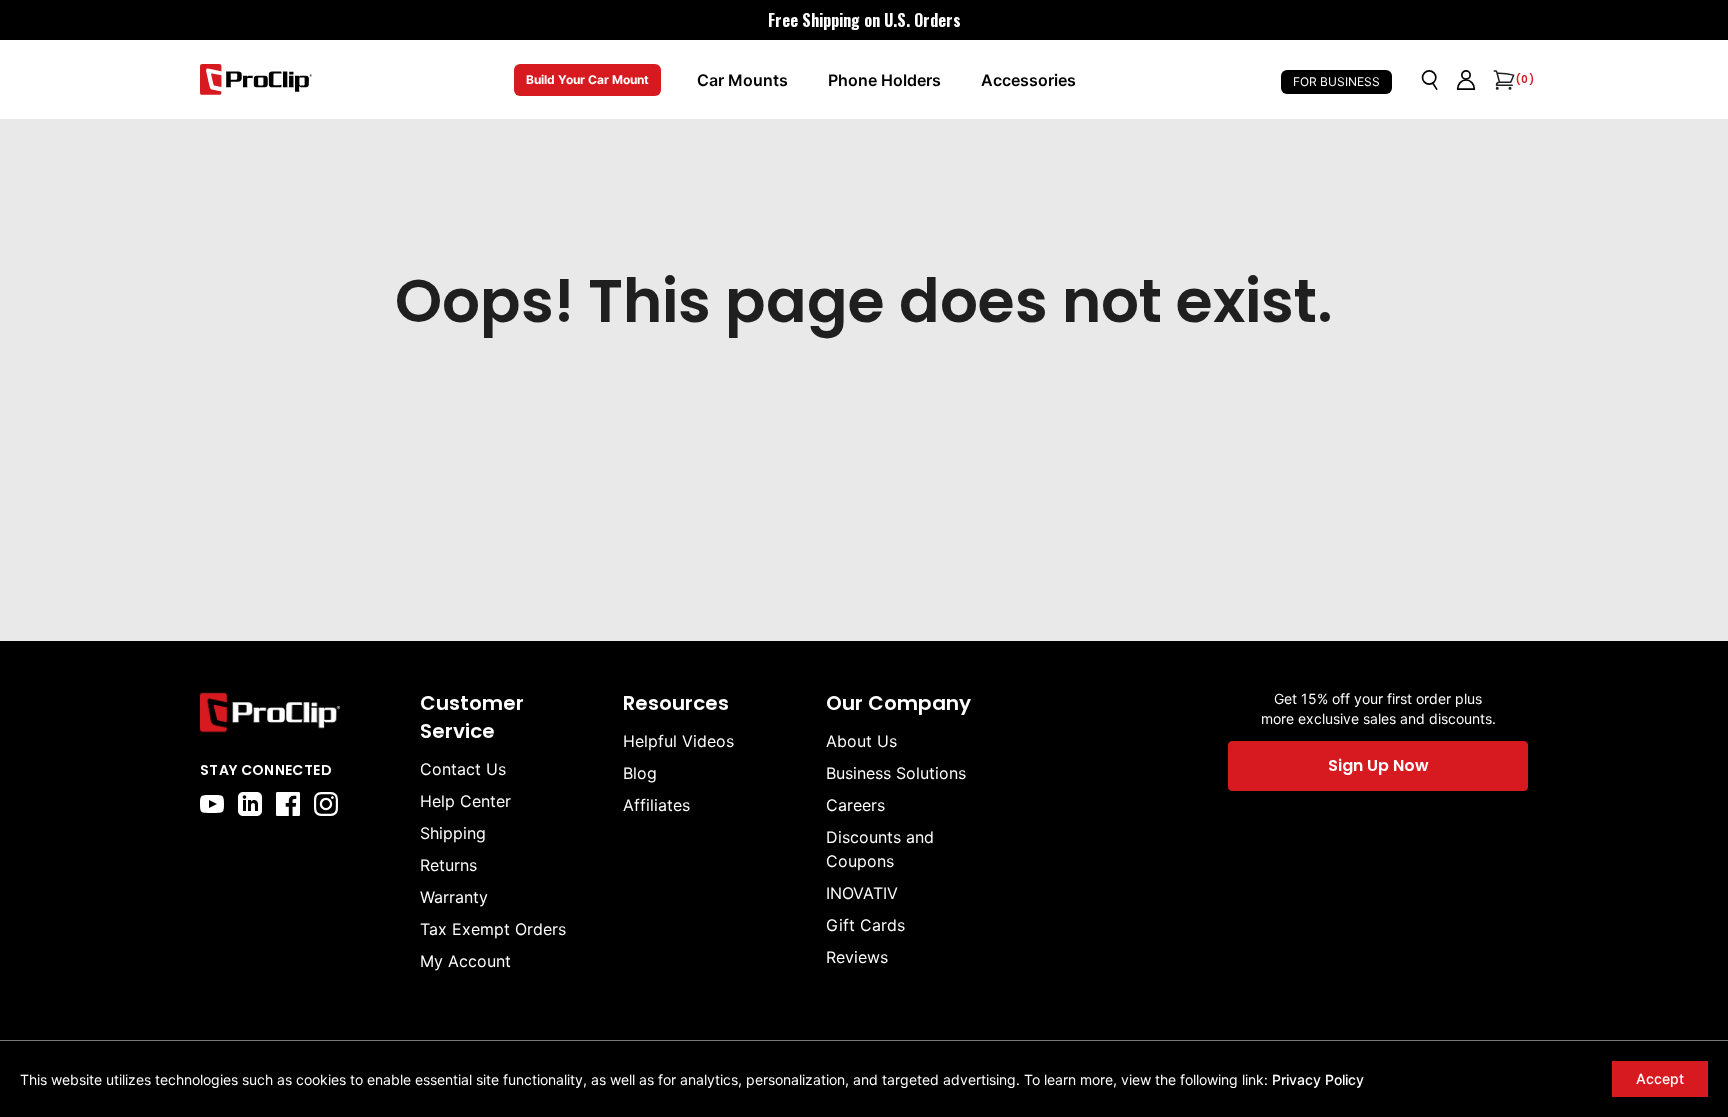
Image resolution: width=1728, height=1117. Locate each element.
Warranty (454, 897)
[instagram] (326, 804)
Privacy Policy (1318, 1079)
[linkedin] (250, 804)
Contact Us (463, 769)
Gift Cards (865, 925)
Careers (855, 805)
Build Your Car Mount (587, 79)
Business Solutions (896, 773)
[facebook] (288, 804)
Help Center (465, 801)
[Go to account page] (1466, 80)
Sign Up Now (1378, 765)
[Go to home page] (300, 712)
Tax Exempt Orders (493, 929)
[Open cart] (1502, 80)
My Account (465, 961)
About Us (861, 741)
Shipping (453, 833)
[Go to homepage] (256, 79)
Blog (640, 773)
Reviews (857, 957)
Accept (1660, 1078)
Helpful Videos (678, 741)
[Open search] (1430, 80)
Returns (448, 865)
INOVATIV (862, 893)
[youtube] (212, 804)
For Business (1336, 81)
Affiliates (656, 805)
